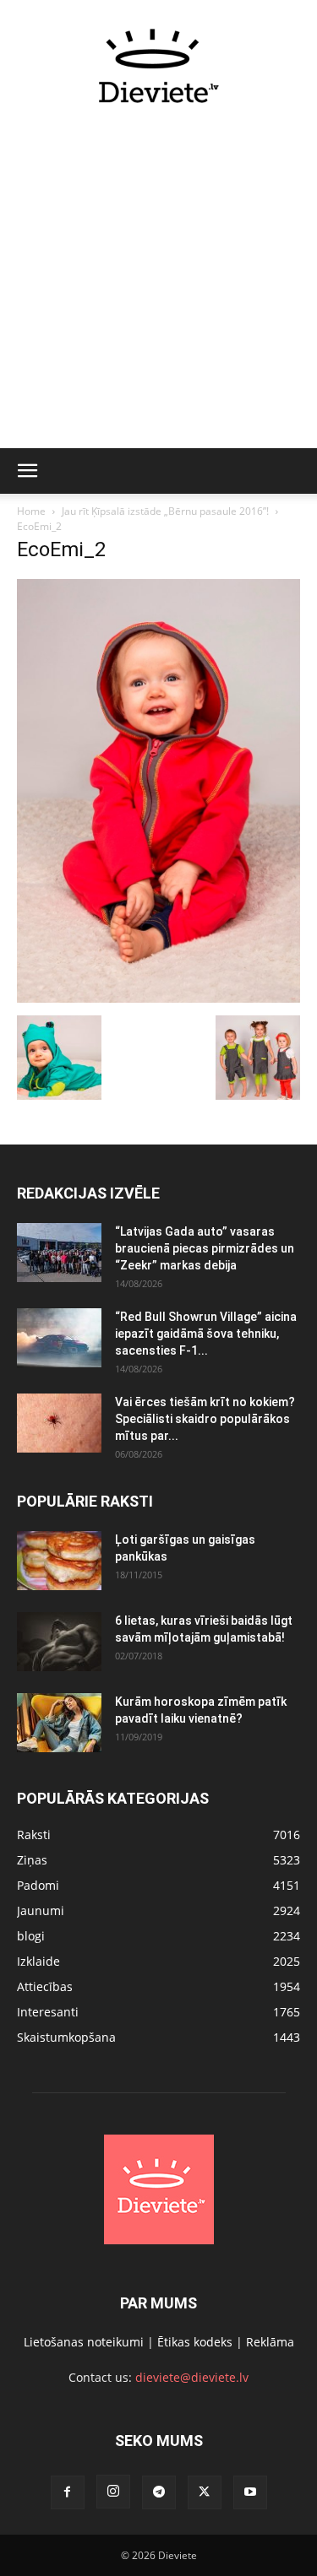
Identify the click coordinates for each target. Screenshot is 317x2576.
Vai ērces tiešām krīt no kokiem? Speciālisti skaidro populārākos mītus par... (205, 1419)
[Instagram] (113, 2492)
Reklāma (270, 2342)
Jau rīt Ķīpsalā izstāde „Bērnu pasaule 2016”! (165, 511)
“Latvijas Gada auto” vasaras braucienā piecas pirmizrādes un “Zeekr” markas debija (205, 1248)
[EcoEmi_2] (158, 998)
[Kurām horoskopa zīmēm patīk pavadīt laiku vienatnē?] (59, 1723)
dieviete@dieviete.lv (192, 2377)
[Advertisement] (158, 286)
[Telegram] (159, 2492)
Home (31, 511)
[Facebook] (68, 2492)
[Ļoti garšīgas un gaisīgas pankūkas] (59, 1561)
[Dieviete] (159, 66)
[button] (27, 471)
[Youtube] (250, 2492)
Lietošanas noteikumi (84, 2342)
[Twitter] (205, 2492)
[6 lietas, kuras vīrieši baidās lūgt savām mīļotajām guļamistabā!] (59, 1642)
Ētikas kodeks (195, 2342)
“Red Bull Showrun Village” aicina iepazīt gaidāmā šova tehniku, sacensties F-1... (206, 1334)
